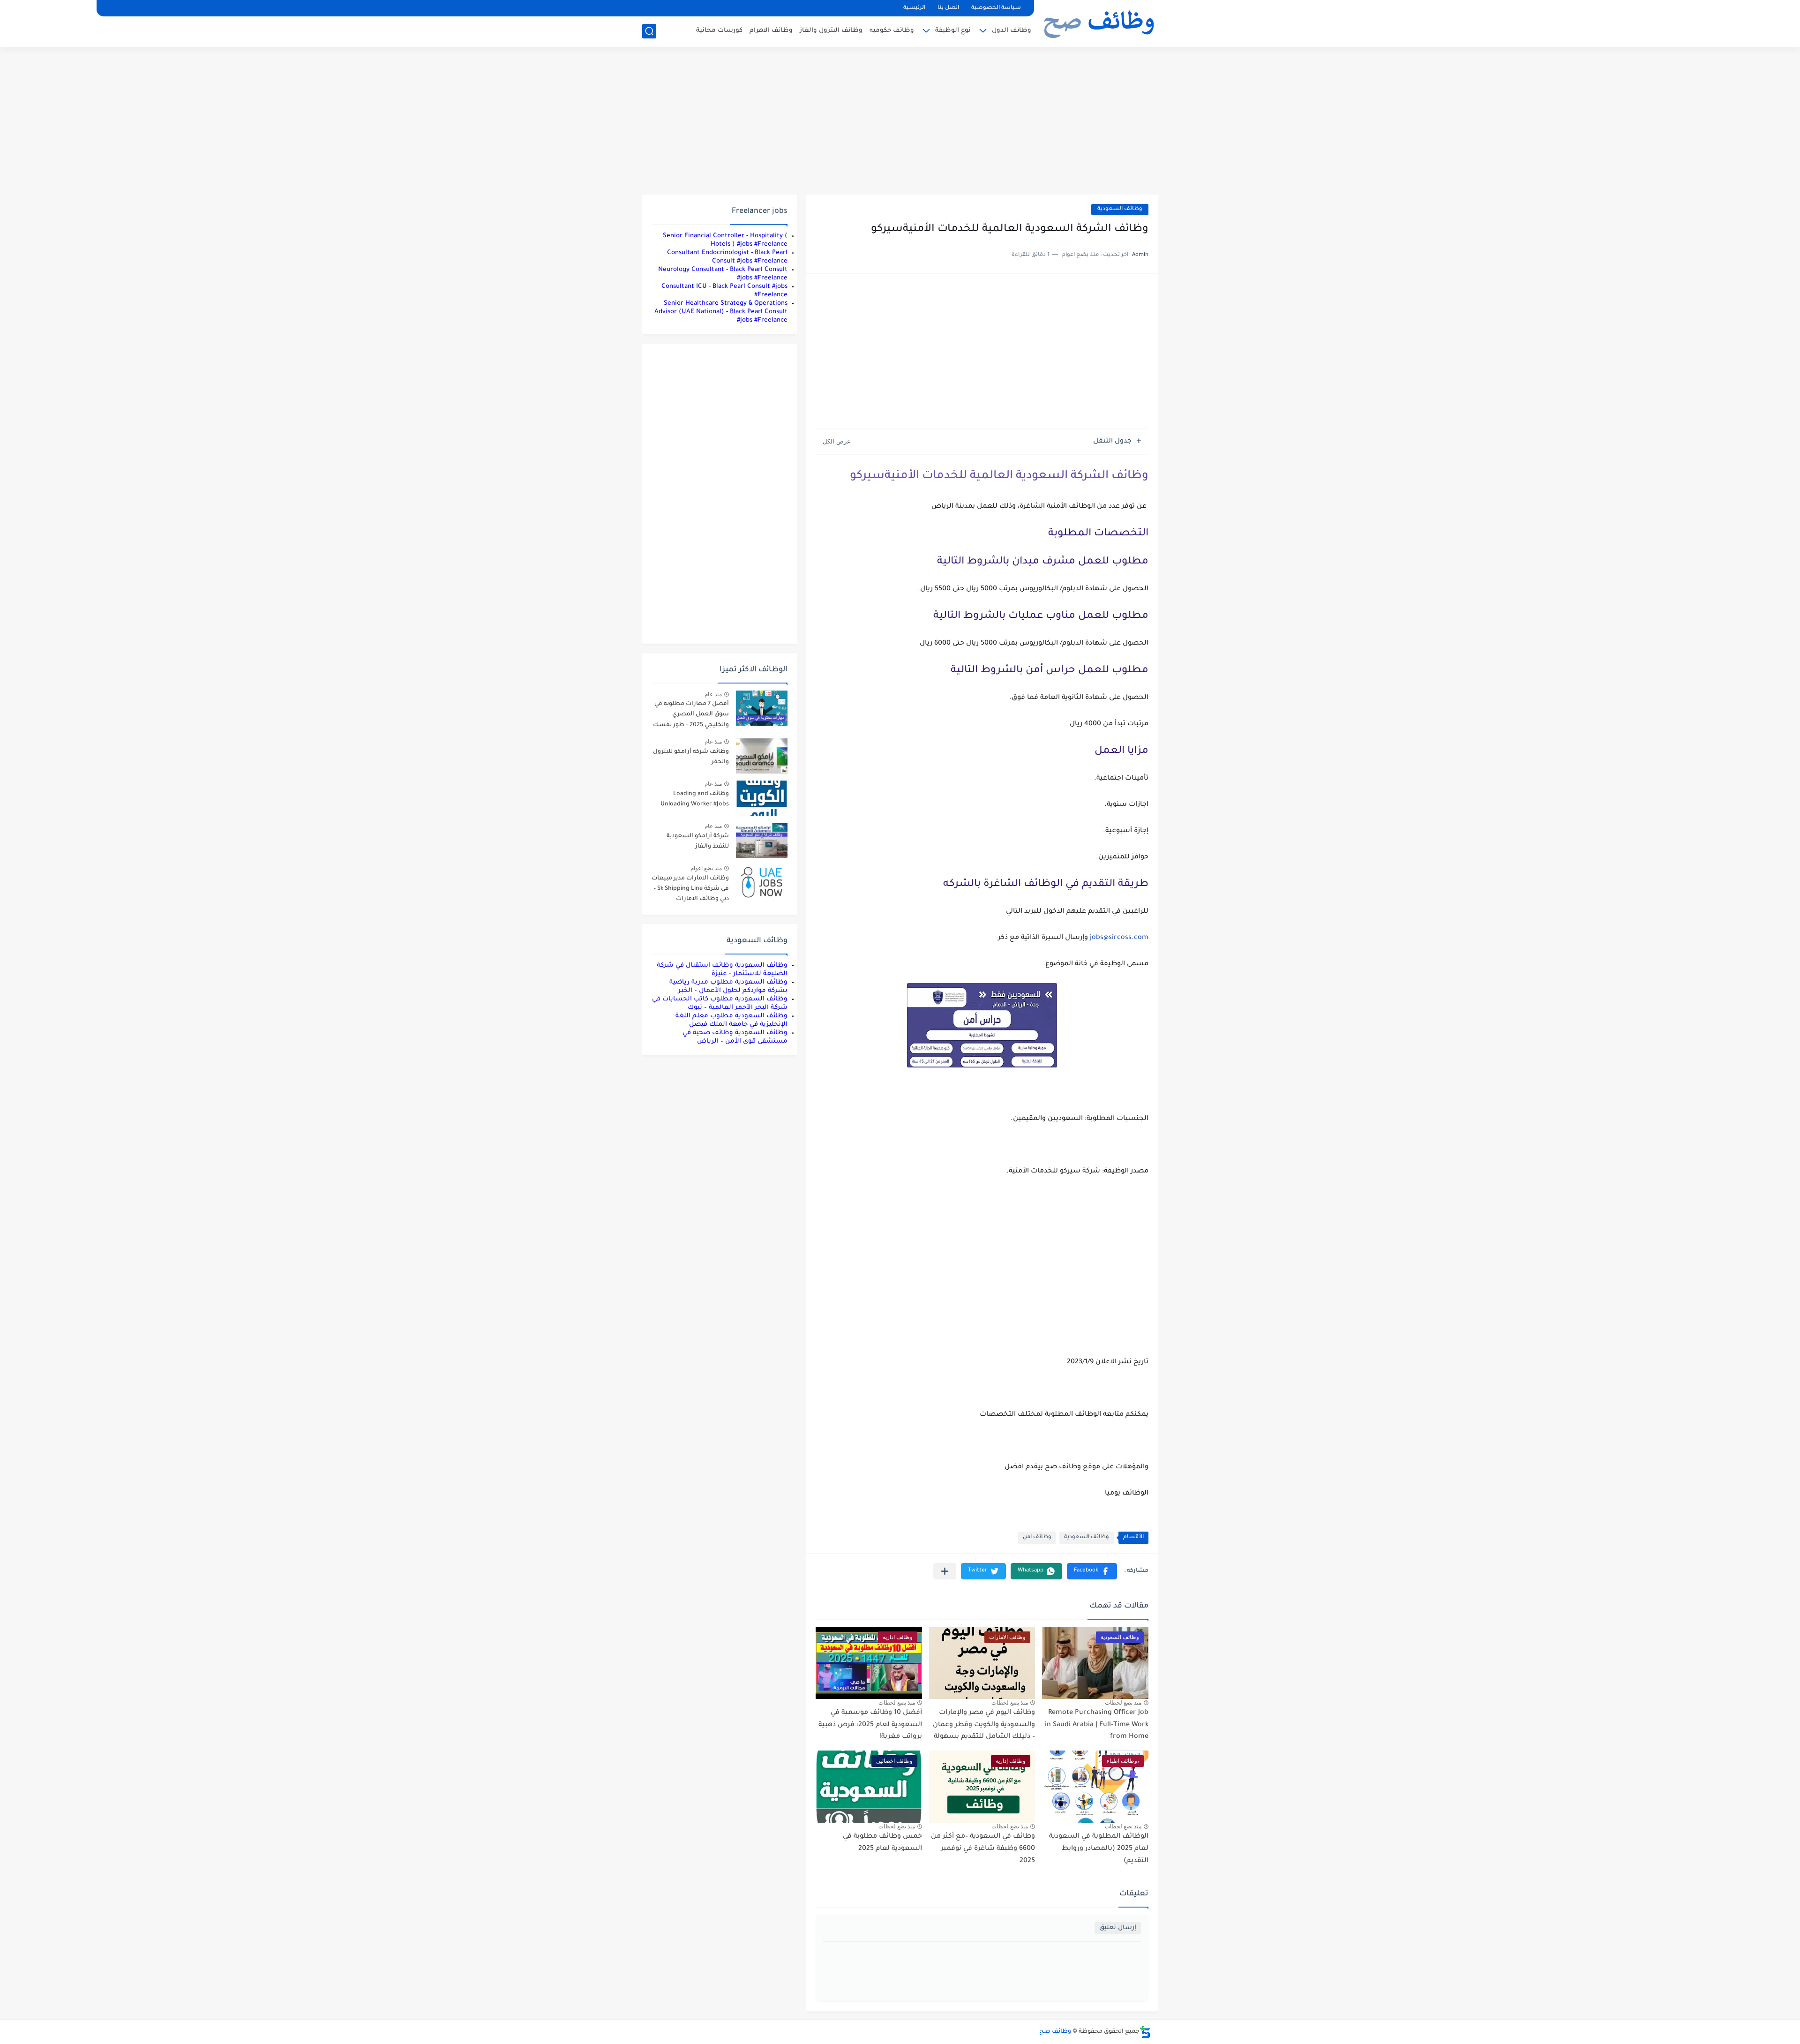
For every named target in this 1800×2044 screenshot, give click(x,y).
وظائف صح (1055, 2032)
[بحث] (649, 31)
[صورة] (762, 708)
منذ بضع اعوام (706, 868)
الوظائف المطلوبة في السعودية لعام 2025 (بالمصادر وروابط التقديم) (1099, 1849)
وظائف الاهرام (771, 31)
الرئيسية (914, 8)
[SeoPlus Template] (1145, 2032)
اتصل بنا (948, 8)
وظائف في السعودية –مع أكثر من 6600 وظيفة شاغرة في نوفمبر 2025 (983, 1849)
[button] (1092, 1571)
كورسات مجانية (719, 31)
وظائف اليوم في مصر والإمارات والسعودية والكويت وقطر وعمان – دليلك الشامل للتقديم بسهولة (984, 1725)
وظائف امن (1037, 1537)
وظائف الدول (1012, 31)
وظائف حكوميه (892, 31)
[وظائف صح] (1099, 23)
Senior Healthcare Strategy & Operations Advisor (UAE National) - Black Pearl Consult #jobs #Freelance (721, 312)
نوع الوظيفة (953, 31)
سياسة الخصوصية (996, 8)
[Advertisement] (900, 122)
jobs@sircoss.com (1119, 938)
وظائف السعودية (1120, 209)
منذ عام (713, 694)
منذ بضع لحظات (1123, 1703)
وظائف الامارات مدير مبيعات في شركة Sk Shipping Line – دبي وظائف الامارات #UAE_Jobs (690, 890)
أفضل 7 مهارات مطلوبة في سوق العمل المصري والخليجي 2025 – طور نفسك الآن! (691, 716)
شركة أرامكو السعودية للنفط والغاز (698, 842)
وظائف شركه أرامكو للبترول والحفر (691, 757)
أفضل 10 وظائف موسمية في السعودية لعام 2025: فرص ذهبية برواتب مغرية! (870, 1725)
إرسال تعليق (1118, 1928)
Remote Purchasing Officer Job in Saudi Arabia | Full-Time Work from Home (1097, 1725)
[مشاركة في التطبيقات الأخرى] (945, 1571)
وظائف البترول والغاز (831, 31)
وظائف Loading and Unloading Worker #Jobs (695, 799)
